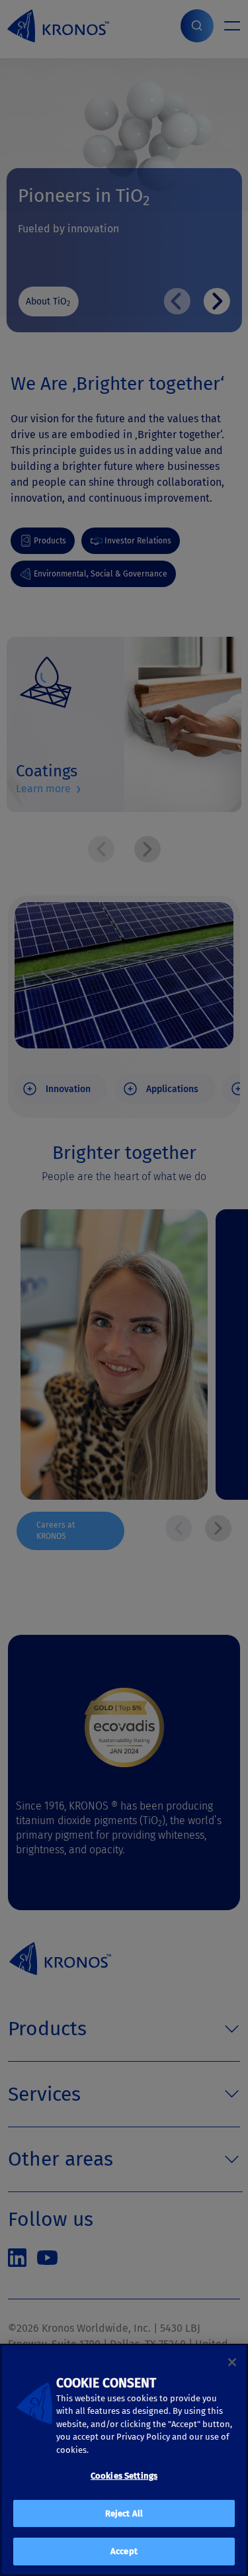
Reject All (124, 2513)
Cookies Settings (124, 2476)
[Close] (232, 2362)
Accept (124, 2551)
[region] (124, 2460)
